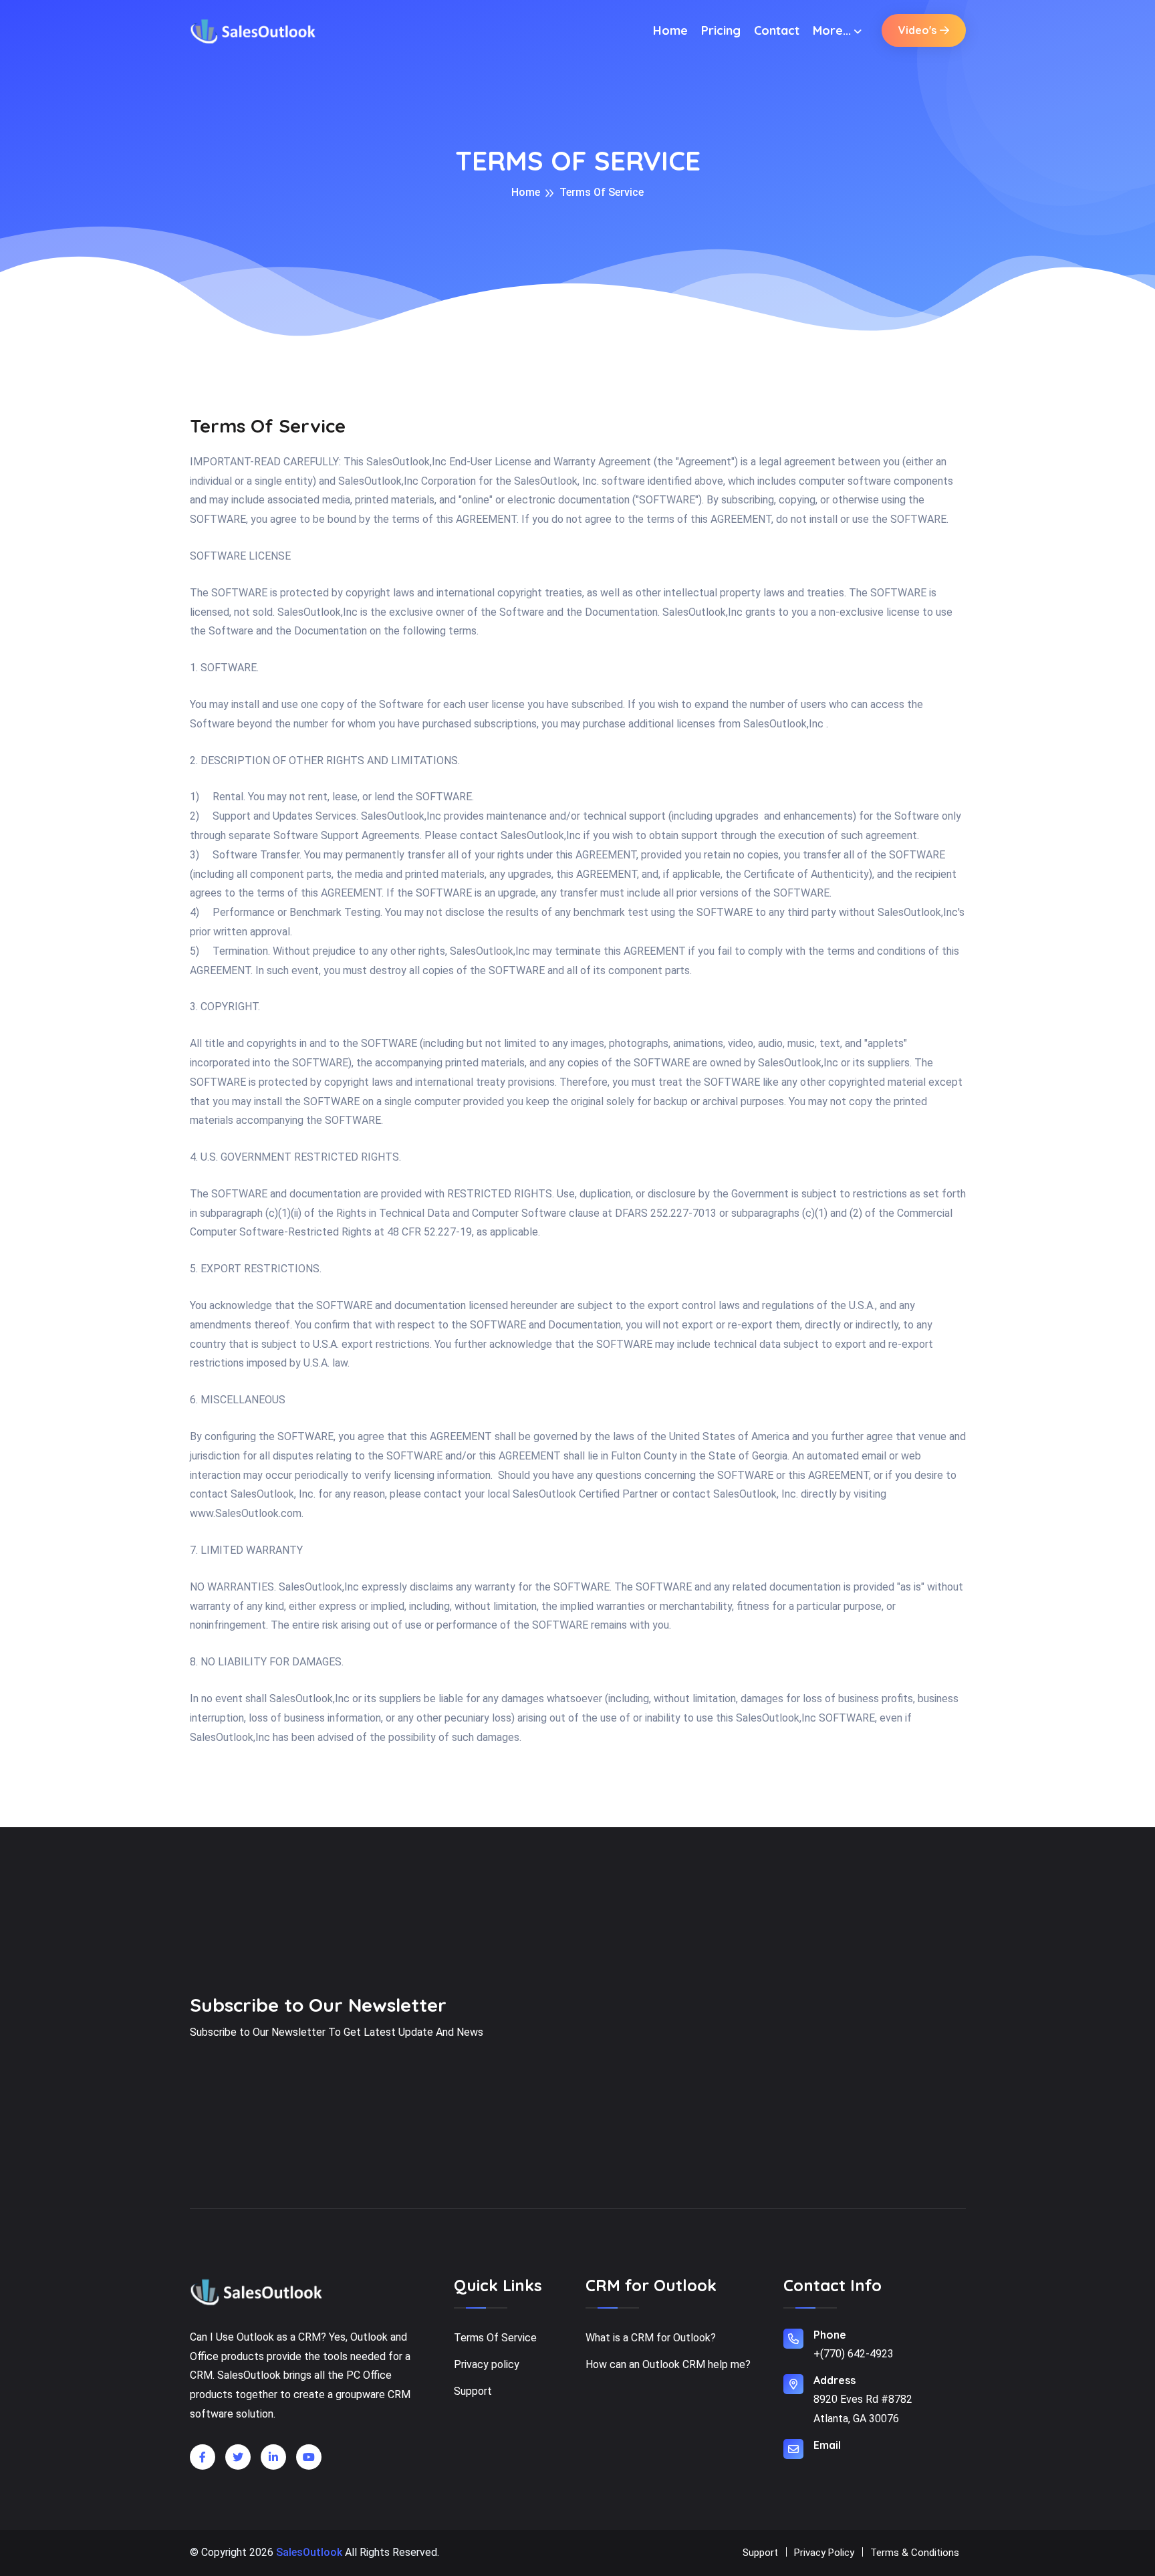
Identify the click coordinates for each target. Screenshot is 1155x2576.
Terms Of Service (495, 2338)
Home (670, 30)
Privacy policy (487, 2364)
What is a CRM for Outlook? (651, 2338)
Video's (917, 30)
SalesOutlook (309, 2552)
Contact (777, 30)
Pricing (721, 30)
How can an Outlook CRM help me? (668, 2364)
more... (832, 30)
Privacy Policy (824, 2553)
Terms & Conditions (915, 2553)
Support (473, 2391)
